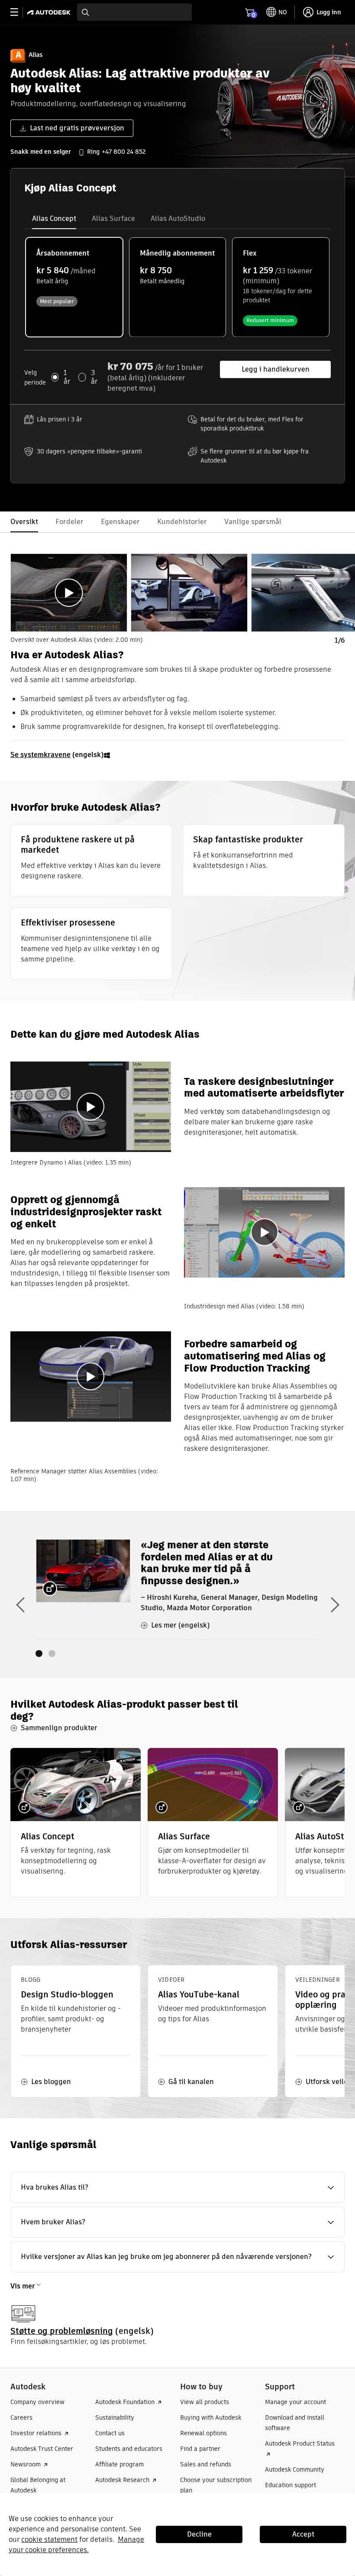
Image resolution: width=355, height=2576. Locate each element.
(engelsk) (57, 755)
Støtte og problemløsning (62, 2331)
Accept (303, 2534)
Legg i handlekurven (276, 369)
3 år (94, 377)
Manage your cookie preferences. (76, 2545)
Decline (199, 2534)
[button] (177, 2188)
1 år (67, 377)
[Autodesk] (50, 12)
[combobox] (134, 12)
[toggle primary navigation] (19, 12)
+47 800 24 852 (124, 152)
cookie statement (49, 2539)
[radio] (74, 287)
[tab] (54, 219)
